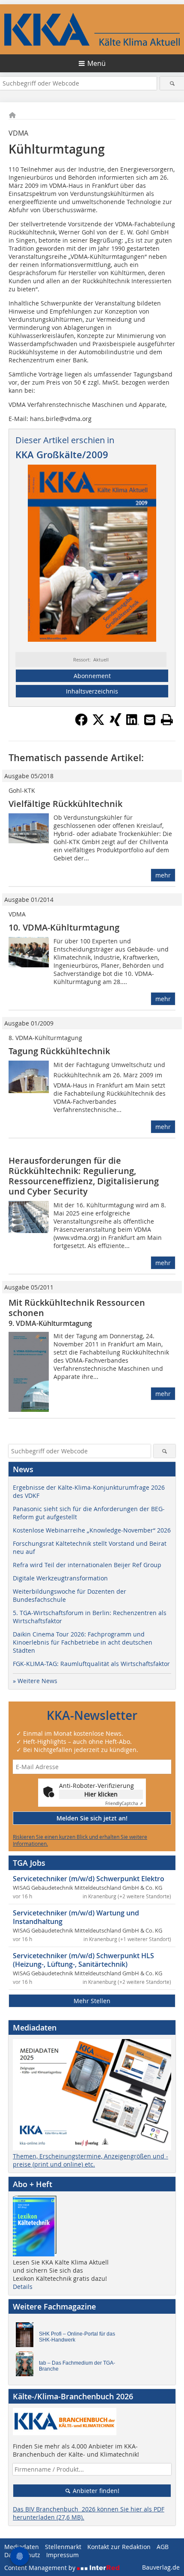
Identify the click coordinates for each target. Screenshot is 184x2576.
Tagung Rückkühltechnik (59, 1051)
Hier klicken (101, 1794)
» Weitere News (35, 1681)
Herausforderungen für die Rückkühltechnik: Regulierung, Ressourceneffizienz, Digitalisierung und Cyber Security (84, 1176)
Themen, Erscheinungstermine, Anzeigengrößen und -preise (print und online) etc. (91, 2160)
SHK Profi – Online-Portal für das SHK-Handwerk (77, 2337)
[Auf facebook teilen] (81, 723)
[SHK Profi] (27, 2337)
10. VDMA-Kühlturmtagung (64, 927)
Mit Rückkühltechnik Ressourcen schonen (77, 1308)
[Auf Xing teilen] (116, 723)
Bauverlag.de (161, 2567)
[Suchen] (172, 83)
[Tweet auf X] (98, 723)
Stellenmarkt (63, 2547)
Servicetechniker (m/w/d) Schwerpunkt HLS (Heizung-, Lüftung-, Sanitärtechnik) (83, 1960)
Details (23, 2287)
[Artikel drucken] (167, 720)
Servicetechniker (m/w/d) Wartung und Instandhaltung (76, 1917)
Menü (96, 63)
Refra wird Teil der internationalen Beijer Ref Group (87, 1565)
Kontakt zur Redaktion (119, 2547)
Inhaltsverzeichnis (92, 691)
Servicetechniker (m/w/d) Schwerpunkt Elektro (89, 1879)
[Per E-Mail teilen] (150, 720)
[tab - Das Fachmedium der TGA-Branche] (27, 2366)
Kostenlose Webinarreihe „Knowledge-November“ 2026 (92, 1530)
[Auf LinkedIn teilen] (133, 723)
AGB (163, 2547)
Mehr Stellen (92, 2001)
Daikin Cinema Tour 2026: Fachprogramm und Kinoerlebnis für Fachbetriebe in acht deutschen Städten (83, 1642)
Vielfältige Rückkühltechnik (65, 804)
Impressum (62, 2555)
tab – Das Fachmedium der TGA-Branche (77, 2366)
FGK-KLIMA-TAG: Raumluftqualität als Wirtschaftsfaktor (91, 1664)
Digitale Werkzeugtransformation (60, 1578)
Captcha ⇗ (124, 1804)
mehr (163, 875)
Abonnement (92, 676)
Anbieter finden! (95, 2491)
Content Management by (41, 2568)
